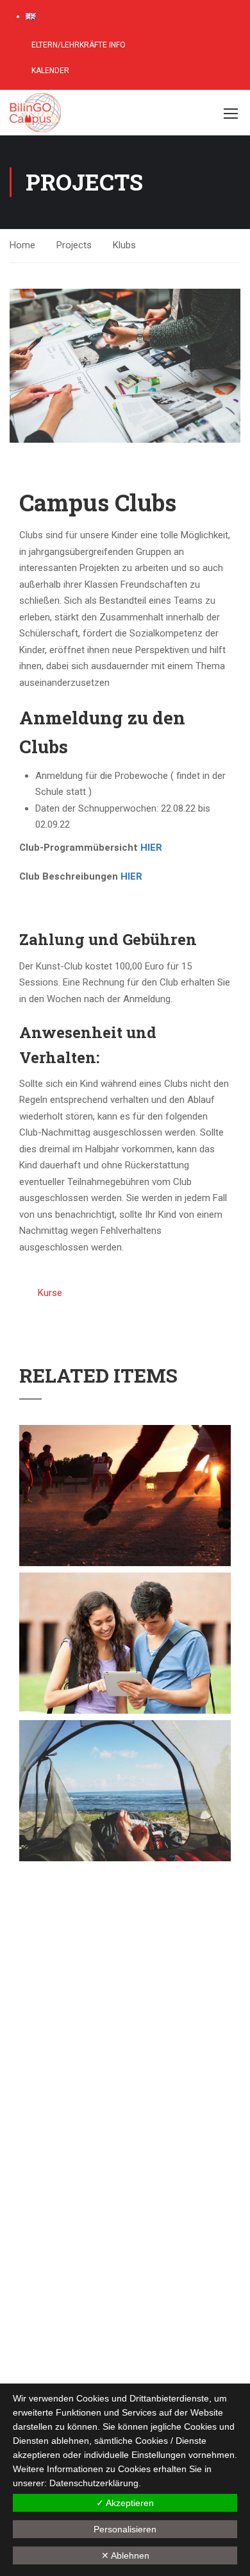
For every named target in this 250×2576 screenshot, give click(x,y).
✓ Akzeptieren (125, 2503)
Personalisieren (125, 2529)
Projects (74, 245)
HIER (151, 848)
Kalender (49, 71)
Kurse (50, 1293)
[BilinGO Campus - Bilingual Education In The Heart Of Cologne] (105, 113)
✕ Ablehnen (125, 2555)
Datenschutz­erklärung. (95, 2483)
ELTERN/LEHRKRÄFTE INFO (78, 45)
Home (22, 245)
